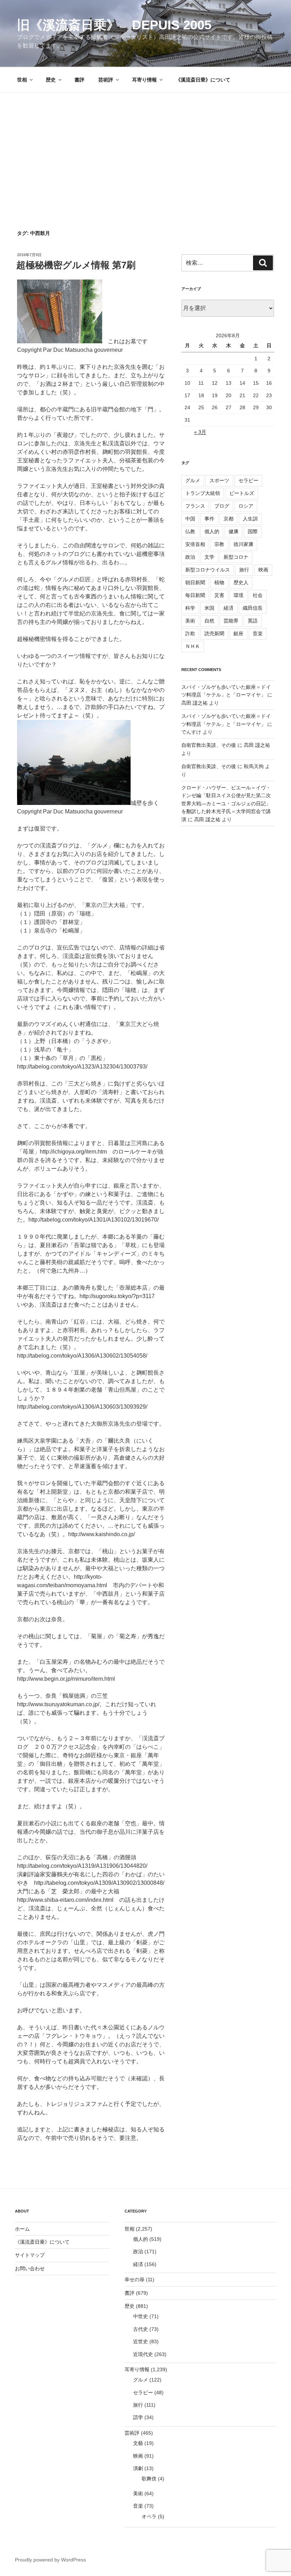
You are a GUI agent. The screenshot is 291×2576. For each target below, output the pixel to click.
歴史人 (241, 582)
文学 (209, 557)
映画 (263, 570)
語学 (138, 2417)
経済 (229, 608)
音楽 (258, 633)
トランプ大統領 (203, 493)
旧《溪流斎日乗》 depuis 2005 (114, 25)
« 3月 (200, 432)
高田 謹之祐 (194, 703)
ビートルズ (242, 493)
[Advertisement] (145, 146)
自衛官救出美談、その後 (209, 745)
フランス (195, 506)
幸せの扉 (134, 2279)
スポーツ (219, 480)
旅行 (244, 570)
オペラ (149, 2516)
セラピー (248, 480)
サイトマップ (30, 2255)
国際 (253, 531)
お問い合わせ (30, 2268)
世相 (22, 80)
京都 (229, 519)
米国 (209, 608)
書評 (79, 80)
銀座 (238, 633)
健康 (234, 531)
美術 (190, 621)
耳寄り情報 (144, 80)
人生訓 (250, 519)
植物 (219, 582)
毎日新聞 (195, 595)
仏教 (190, 531)
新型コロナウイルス (208, 570)
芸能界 (231, 621)
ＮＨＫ (193, 646)
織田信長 (253, 608)
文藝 (138, 2443)
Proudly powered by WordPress (50, 2560)
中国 (190, 519)
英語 (253, 621)
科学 (190, 608)
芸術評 (106, 80)
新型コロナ (236, 557)
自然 (209, 621)
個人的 (212, 531)
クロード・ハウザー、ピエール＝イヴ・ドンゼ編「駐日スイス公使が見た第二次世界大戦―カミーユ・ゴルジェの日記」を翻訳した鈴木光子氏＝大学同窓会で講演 (226, 804)
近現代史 (143, 2354)
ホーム (22, 2229)
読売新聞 (214, 633)
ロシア (246, 506)
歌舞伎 (149, 2479)
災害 (219, 595)
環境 (238, 595)
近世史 (141, 2341)
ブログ (222, 506)
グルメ (193, 480)
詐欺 (190, 633)
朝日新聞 (195, 582)
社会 (258, 595)
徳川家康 (243, 544)
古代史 (141, 2329)
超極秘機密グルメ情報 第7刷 (76, 265)
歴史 (51, 80)
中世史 (141, 2316)
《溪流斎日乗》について (203, 80)
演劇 (138, 2468)
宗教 (219, 544)
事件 (209, 519)
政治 (190, 557)
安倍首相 (195, 544)
